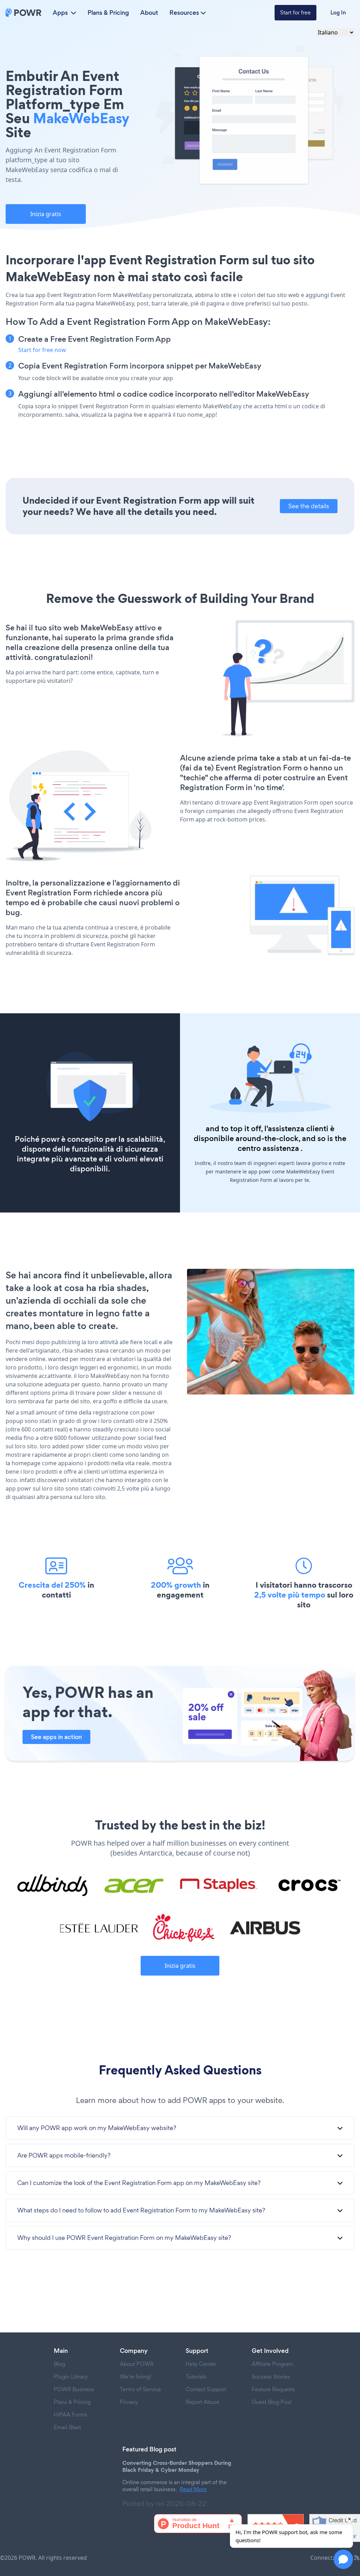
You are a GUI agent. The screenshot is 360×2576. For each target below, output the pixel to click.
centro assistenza (268, 1148)
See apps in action (56, 1737)
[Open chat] (343, 2559)
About (149, 13)
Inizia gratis (46, 214)
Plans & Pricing (108, 13)
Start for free (295, 12)
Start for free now (42, 350)
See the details (309, 506)
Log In (338, 12)
